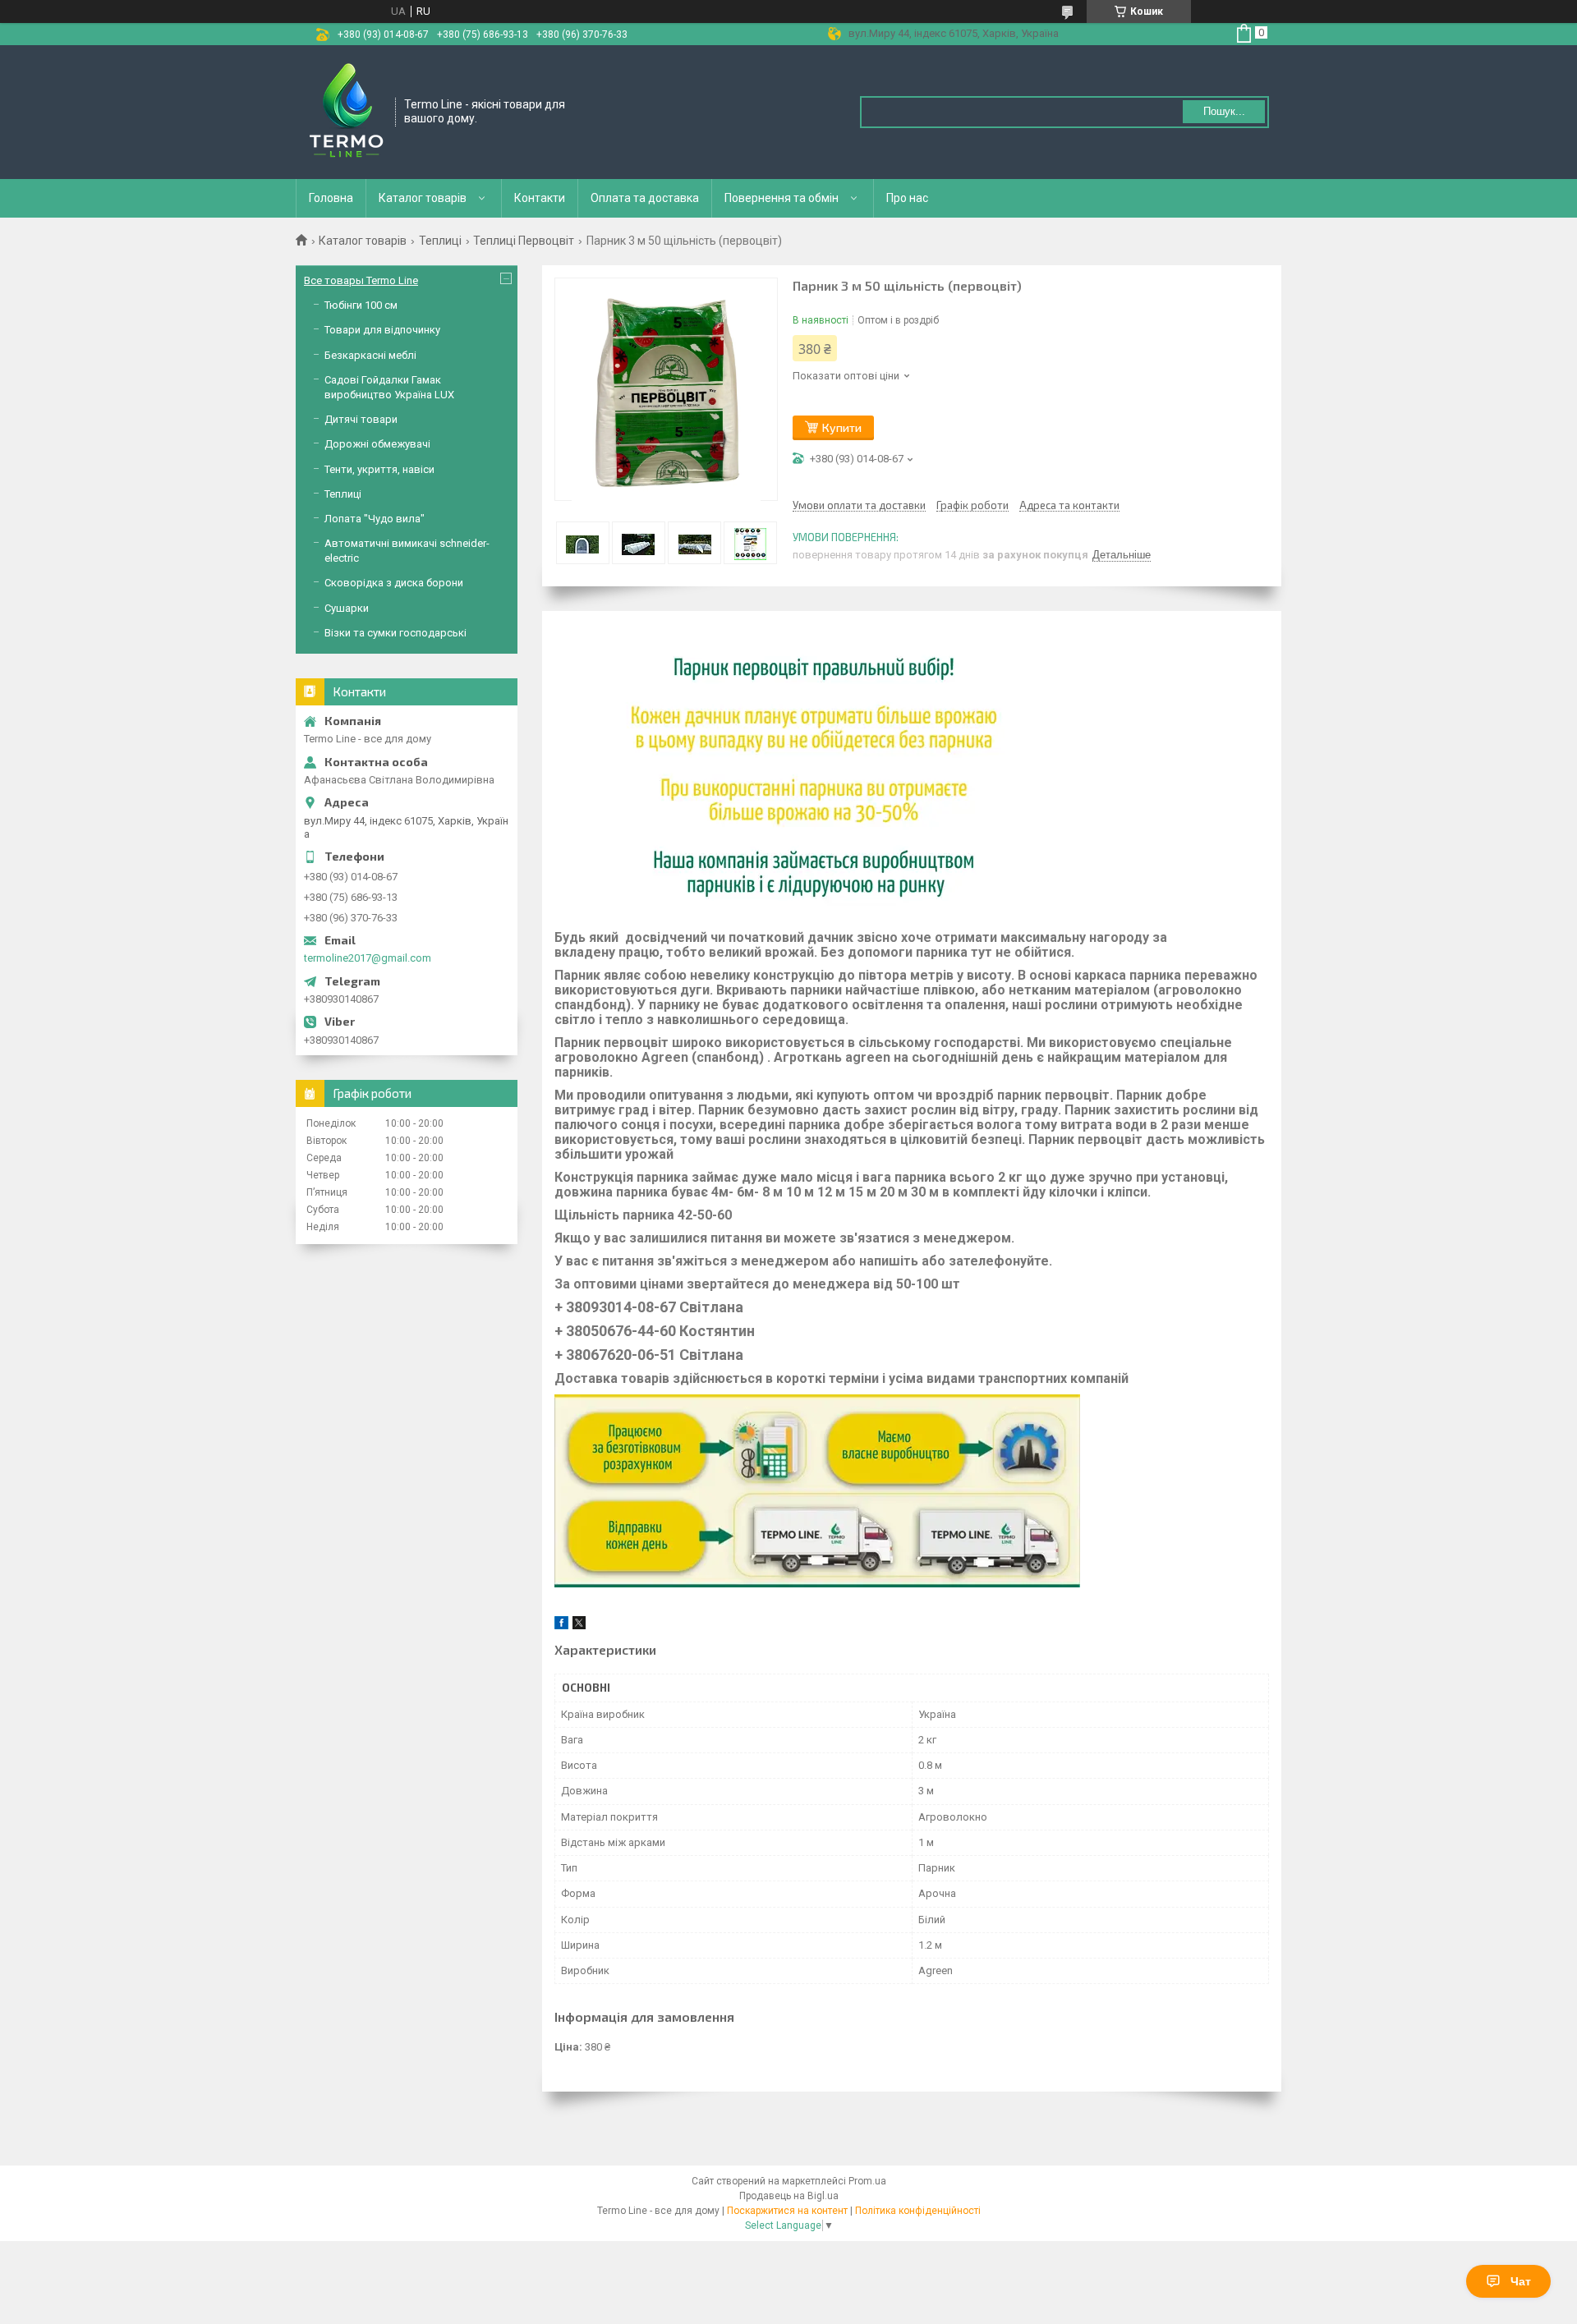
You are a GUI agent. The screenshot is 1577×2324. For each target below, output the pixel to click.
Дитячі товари (361, 419)
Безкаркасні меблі (370, 355)
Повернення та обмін (782, 198)
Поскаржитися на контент (787, 2211)
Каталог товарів (423, 198)
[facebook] (561, 1626)
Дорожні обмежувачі (377, 444)
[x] (579, 1626)
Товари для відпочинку (382, 330)
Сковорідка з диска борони (394, 583)
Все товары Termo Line (361, 280)
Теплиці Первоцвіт (524, 241)
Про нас (907, 198)
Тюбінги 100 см (361, 305)
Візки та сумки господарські (395, 633)
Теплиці (440, 241)
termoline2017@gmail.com (368, 958)
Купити (842, 427)
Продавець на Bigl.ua (789, 2196)
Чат (1521, 2281)
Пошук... (1224, 111)
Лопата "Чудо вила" (375, 519)
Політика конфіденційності (918, 2211)
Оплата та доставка (645, 198)
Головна (331, 198)
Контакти (540, 198)
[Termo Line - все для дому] (346, 111)
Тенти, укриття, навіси (379, 469)
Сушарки (347, 608)
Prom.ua (867, 2181)
